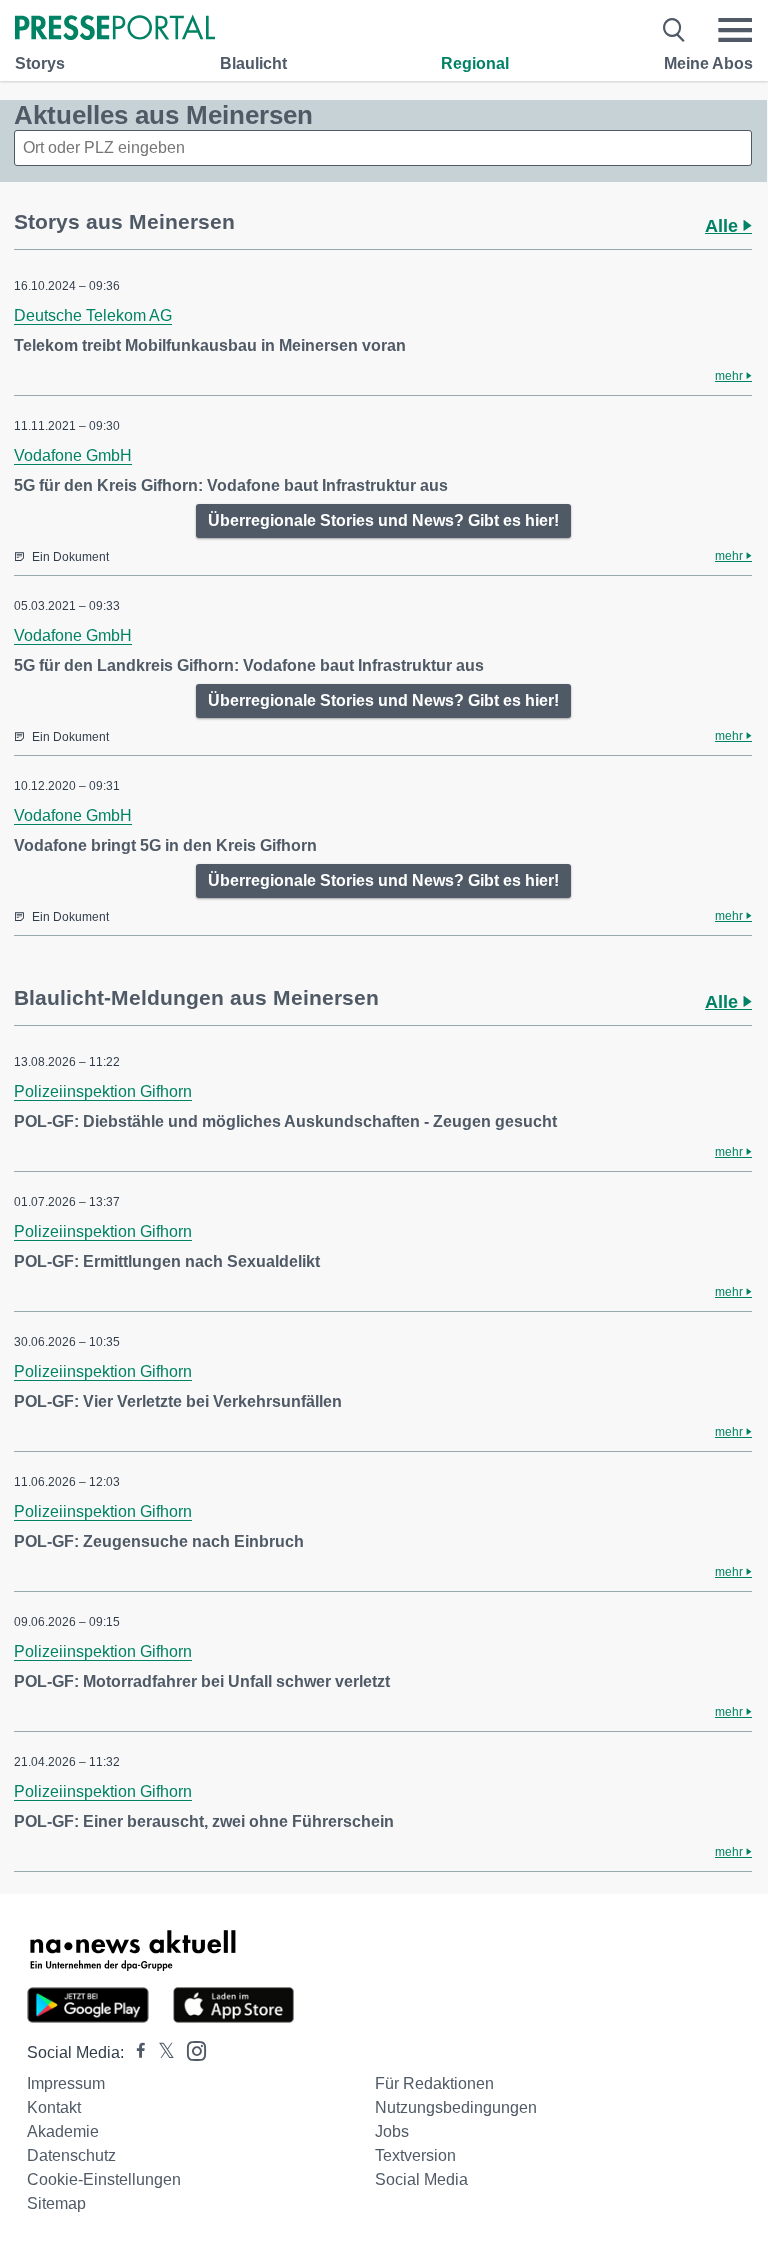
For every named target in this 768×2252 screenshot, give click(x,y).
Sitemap (56, 2203)
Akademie (63, 2131)
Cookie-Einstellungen (104, 2179)
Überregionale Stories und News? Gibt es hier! (383, 520)
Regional (475, 63)
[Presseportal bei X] (160, 2052)
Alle (724, 226)
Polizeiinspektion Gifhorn (103, 1091)
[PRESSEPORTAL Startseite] (115, 29)
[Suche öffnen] (674, 30)
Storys (40, 63)
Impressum (66, 2083)
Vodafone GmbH (73, 455)
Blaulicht (253, 63)
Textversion (415, 2155)
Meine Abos (708, 63)
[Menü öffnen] (735, 30)
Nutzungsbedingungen (456, 2107)
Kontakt (54, 2107)
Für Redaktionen (434, 2083)
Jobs (392, 2131)
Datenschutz (71, 2155)
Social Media (421, 2179)
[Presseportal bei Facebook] (135, 2052)
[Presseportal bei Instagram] (190, 2049)
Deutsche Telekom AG (93, 315)
